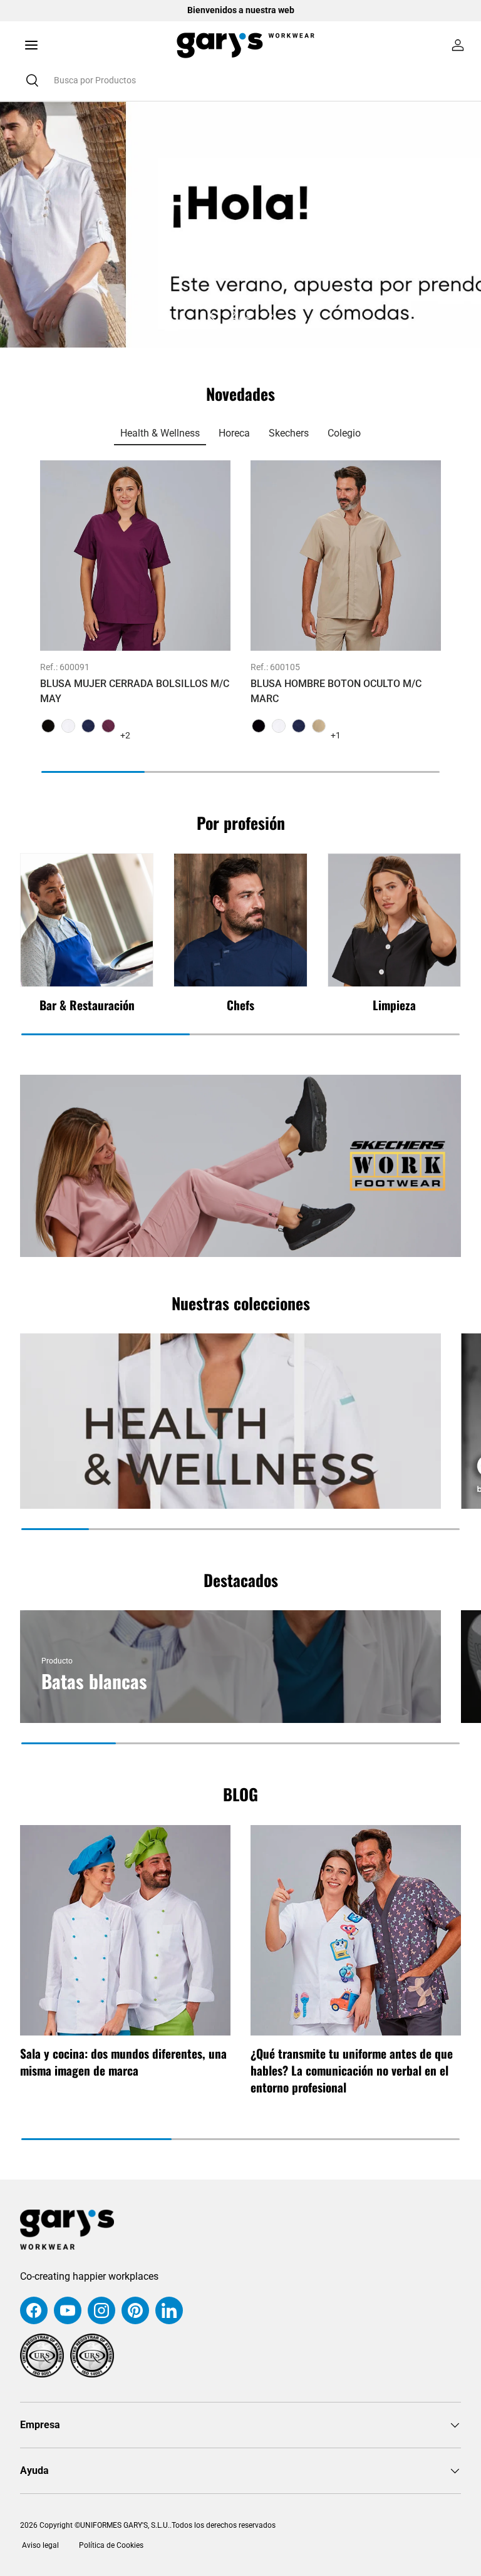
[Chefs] (240, 920)
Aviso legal (39, 2545)
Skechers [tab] (289, 433)
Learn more (349, 10)
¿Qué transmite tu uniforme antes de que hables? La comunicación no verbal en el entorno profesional (352, 2070)
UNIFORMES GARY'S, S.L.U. (125, 2525)
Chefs (240, 1005)
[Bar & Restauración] (87, 920)
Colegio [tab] (344, 433)
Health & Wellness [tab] (160, 433)
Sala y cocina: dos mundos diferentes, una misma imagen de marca (123, 2062)
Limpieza (394, 1005)
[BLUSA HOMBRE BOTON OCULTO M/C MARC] (346, 556)
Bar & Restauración (87, 1005)
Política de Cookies (111, 2545)
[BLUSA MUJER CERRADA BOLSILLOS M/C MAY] (135, 556)
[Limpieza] (394, 920)
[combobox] (240, 80)
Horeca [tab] (234, 433)
